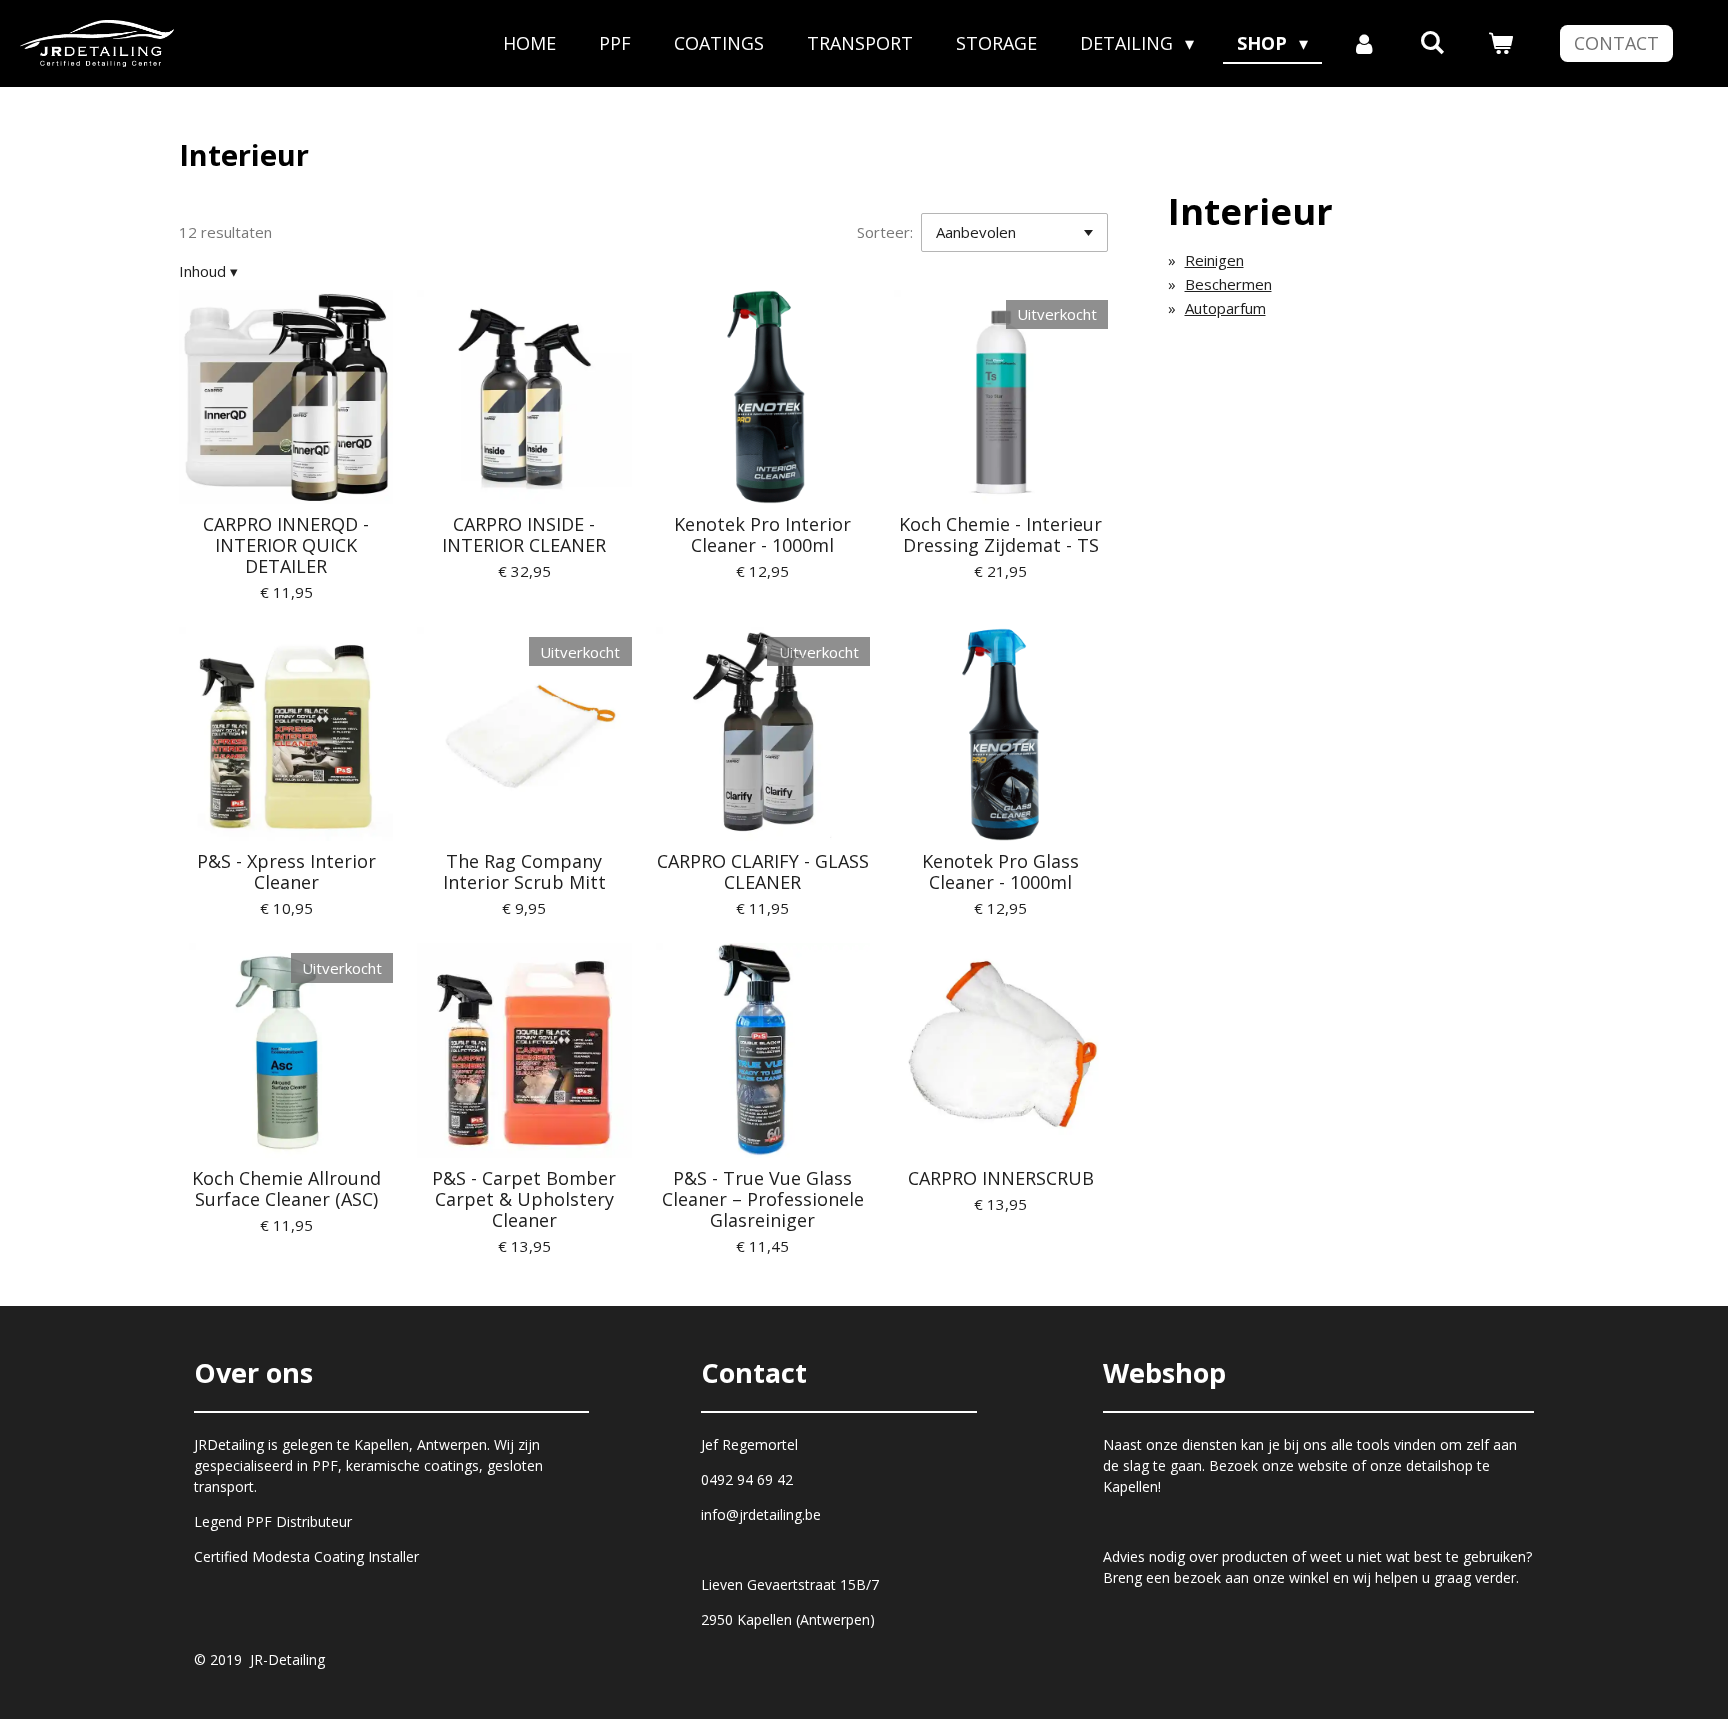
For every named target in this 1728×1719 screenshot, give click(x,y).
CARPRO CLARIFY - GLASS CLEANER (763, 872)
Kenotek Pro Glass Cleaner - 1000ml (1000, 872)
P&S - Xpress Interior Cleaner (286, 872)
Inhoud (208, 271)
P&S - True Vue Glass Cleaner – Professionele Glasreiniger (763, 1199)
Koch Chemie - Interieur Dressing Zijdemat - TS (1000, 535)
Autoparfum (1225, 308)
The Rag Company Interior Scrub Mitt (524, 872)
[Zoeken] (1432, 42)
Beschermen (1228, 284)
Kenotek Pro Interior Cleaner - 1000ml (762, 535)
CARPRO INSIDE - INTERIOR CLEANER (524, 535)
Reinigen (1214, 260)
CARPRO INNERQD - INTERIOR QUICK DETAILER (286, 545)
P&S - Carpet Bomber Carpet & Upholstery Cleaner (524, 1199)
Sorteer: (885, 232)
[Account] (1363, 43)
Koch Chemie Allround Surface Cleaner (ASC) (286, 1189)
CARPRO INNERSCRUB (1001, 1178)
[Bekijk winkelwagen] (1500, 43)
